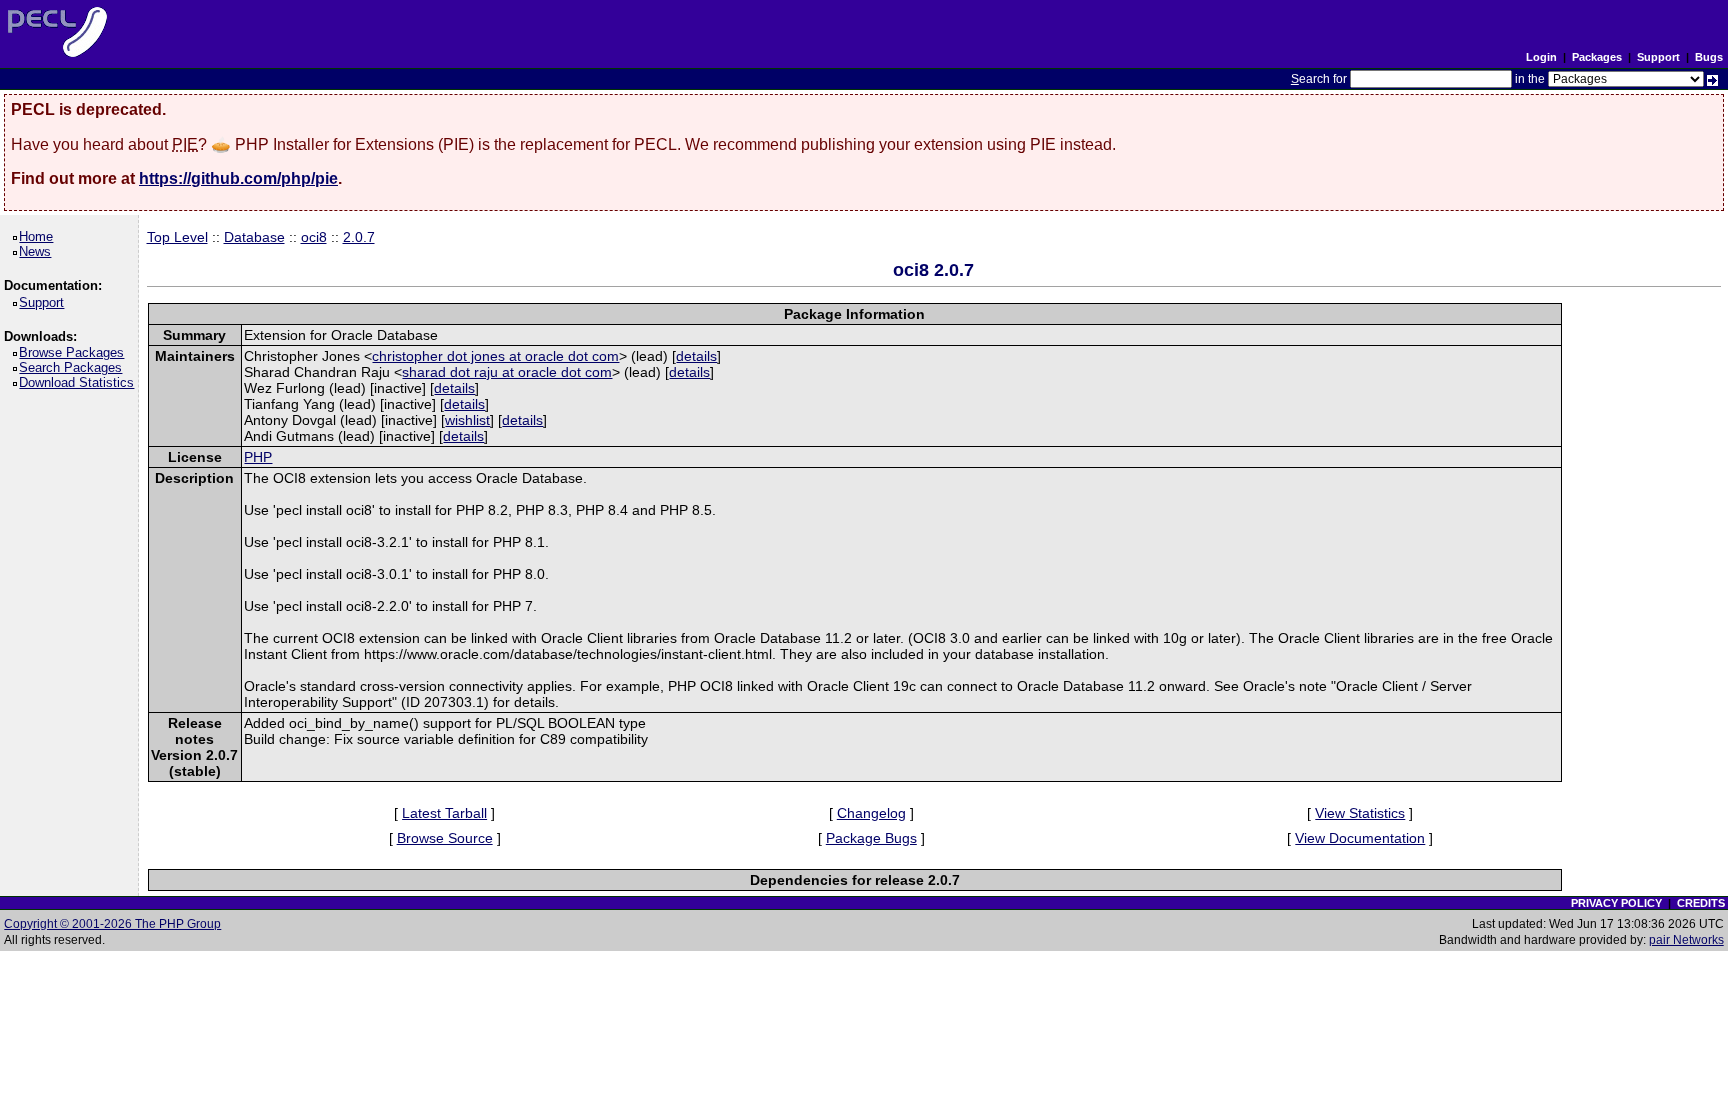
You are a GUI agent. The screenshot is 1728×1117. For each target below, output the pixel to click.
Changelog (871, 813)
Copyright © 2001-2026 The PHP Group (112, 924)
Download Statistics (80, 382)
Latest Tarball (444, 813)
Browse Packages (75, 352)
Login (1541, 57)
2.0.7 (359, 237)
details (696, 356)
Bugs (1709, 57)
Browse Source (445, 838)
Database (254, 237)
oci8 (314, 237)
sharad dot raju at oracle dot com (507, 372)
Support (1658, 57)
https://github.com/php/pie (238, 178)
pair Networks (1686, 940)
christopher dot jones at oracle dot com (495, 356)
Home (39, 236)
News (38, 251)
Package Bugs (871, 838)
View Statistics (1360, 813)
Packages (1597, 57)
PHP (258, 457)
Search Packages (74, 367)
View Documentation (1360, 838)
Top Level (177, 237)
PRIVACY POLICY (1616, 903)
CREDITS (1701, 903)
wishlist (467, 420)
